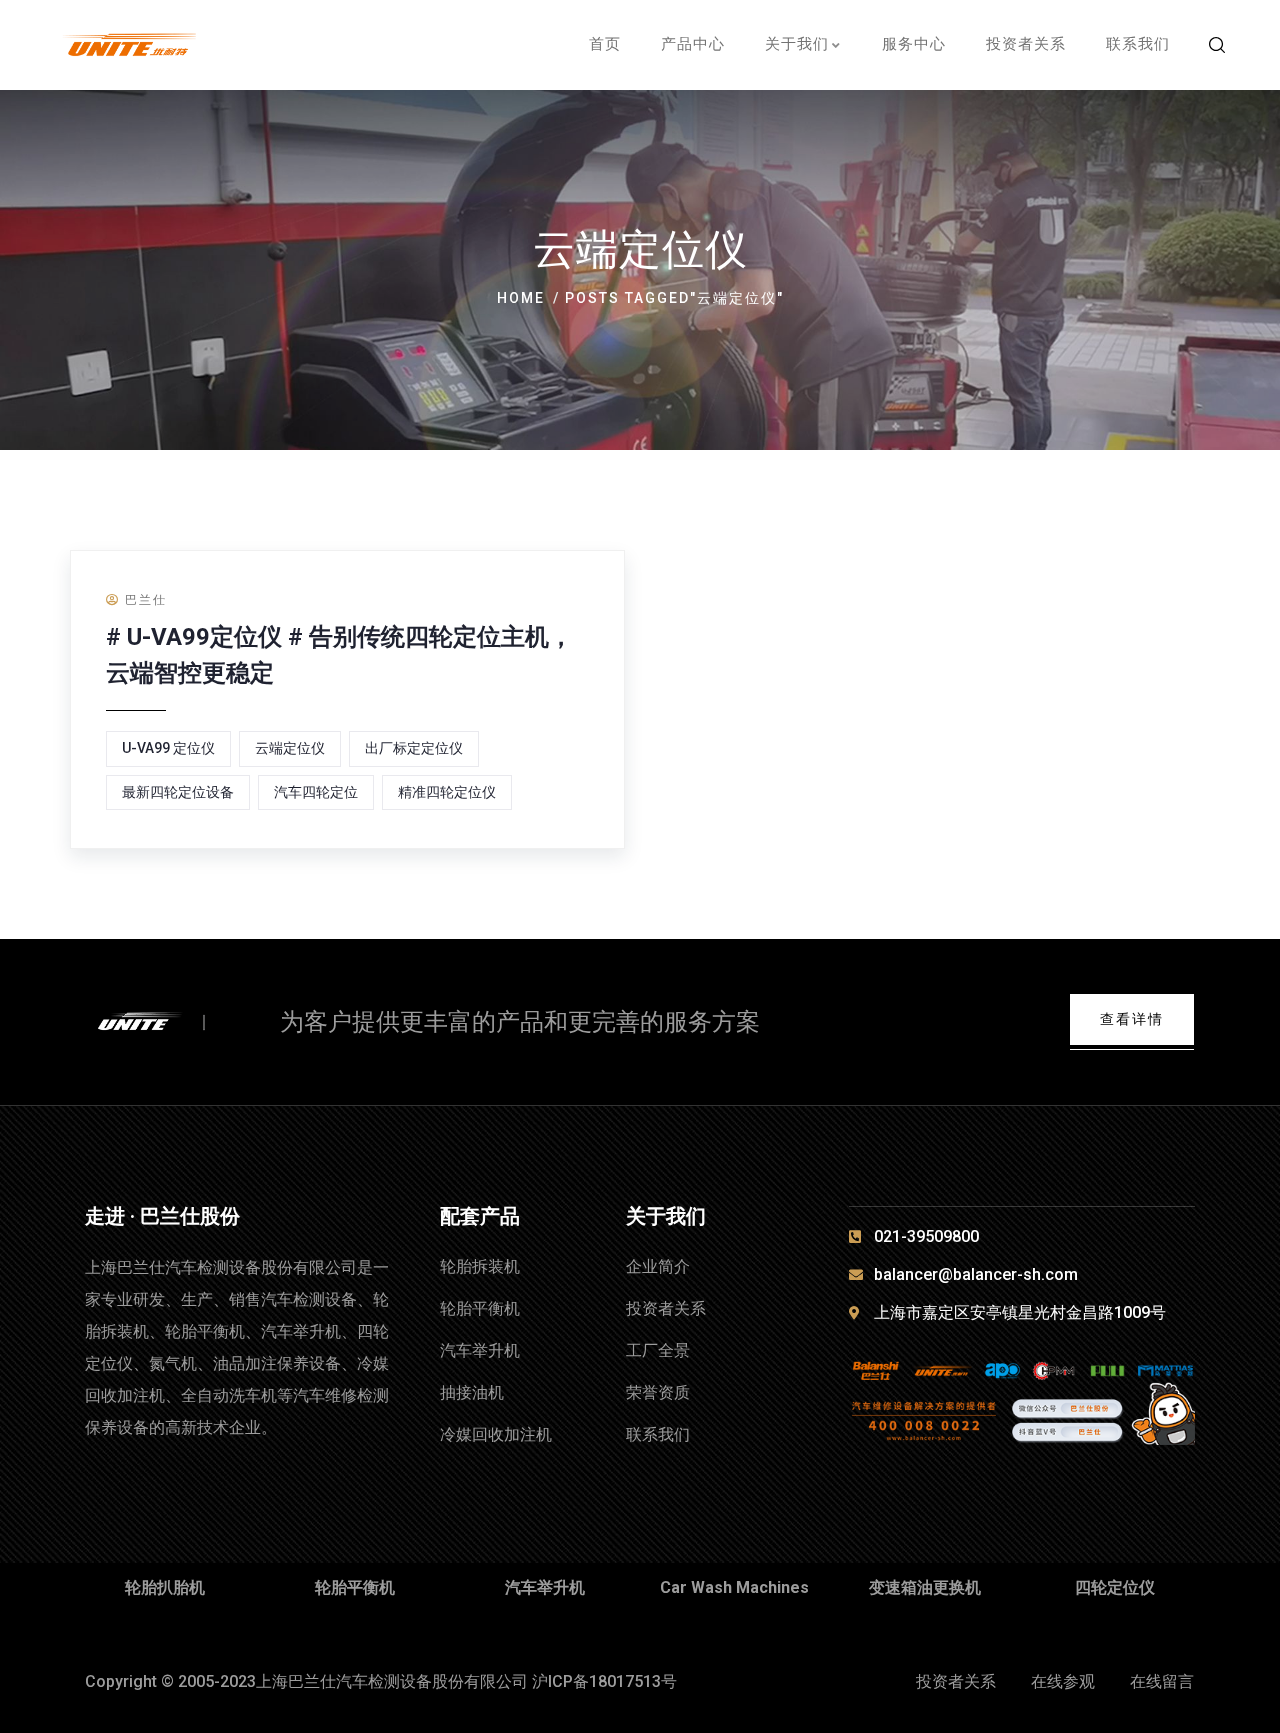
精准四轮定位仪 (447, 792)
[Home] (157, 1023)
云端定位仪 (290, 748)
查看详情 (1132, 1019)
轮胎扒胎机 (165, 1587)
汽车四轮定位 (316, 792)
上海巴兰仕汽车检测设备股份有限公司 (392, 1681)
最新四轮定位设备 (178, 792)
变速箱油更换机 (925, 1587)
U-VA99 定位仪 (168, 748)
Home (521, 298)
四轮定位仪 (1115, 1587)
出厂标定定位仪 (414, 748)
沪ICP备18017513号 (604, 1681)
